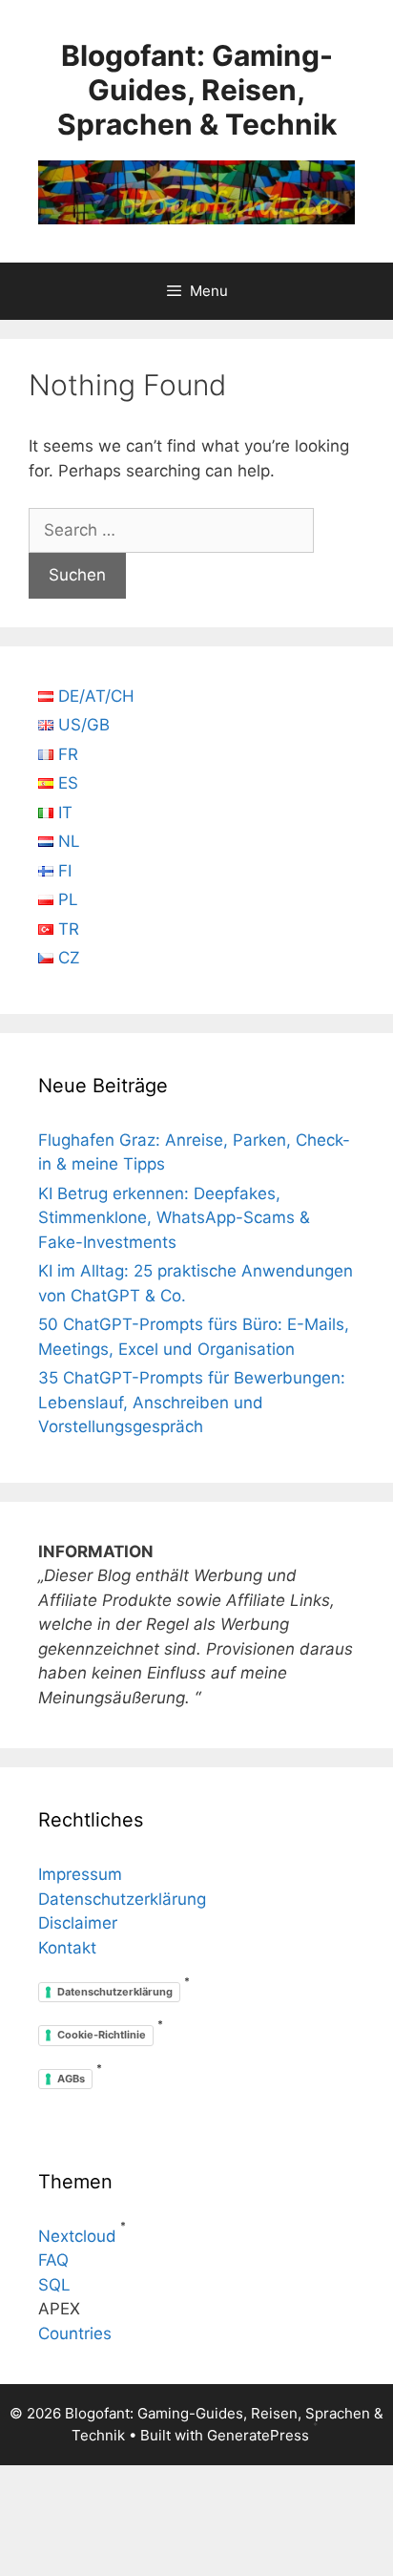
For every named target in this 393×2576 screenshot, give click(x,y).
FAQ (53, 2260)
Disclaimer (78, 1923)
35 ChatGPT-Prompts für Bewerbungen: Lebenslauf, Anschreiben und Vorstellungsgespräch (192, 1402)
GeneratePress (258, 2435)
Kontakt (67, 1948)
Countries (75, 2333)
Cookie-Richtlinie (102, 2035)
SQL (54, 2285)
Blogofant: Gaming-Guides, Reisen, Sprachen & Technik (197, 90)
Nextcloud (77, 2236)
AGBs (71, 2079)
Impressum (80, 1874)
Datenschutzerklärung (122, 1899)
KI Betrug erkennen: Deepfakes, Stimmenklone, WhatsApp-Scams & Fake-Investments (174, 1218)
